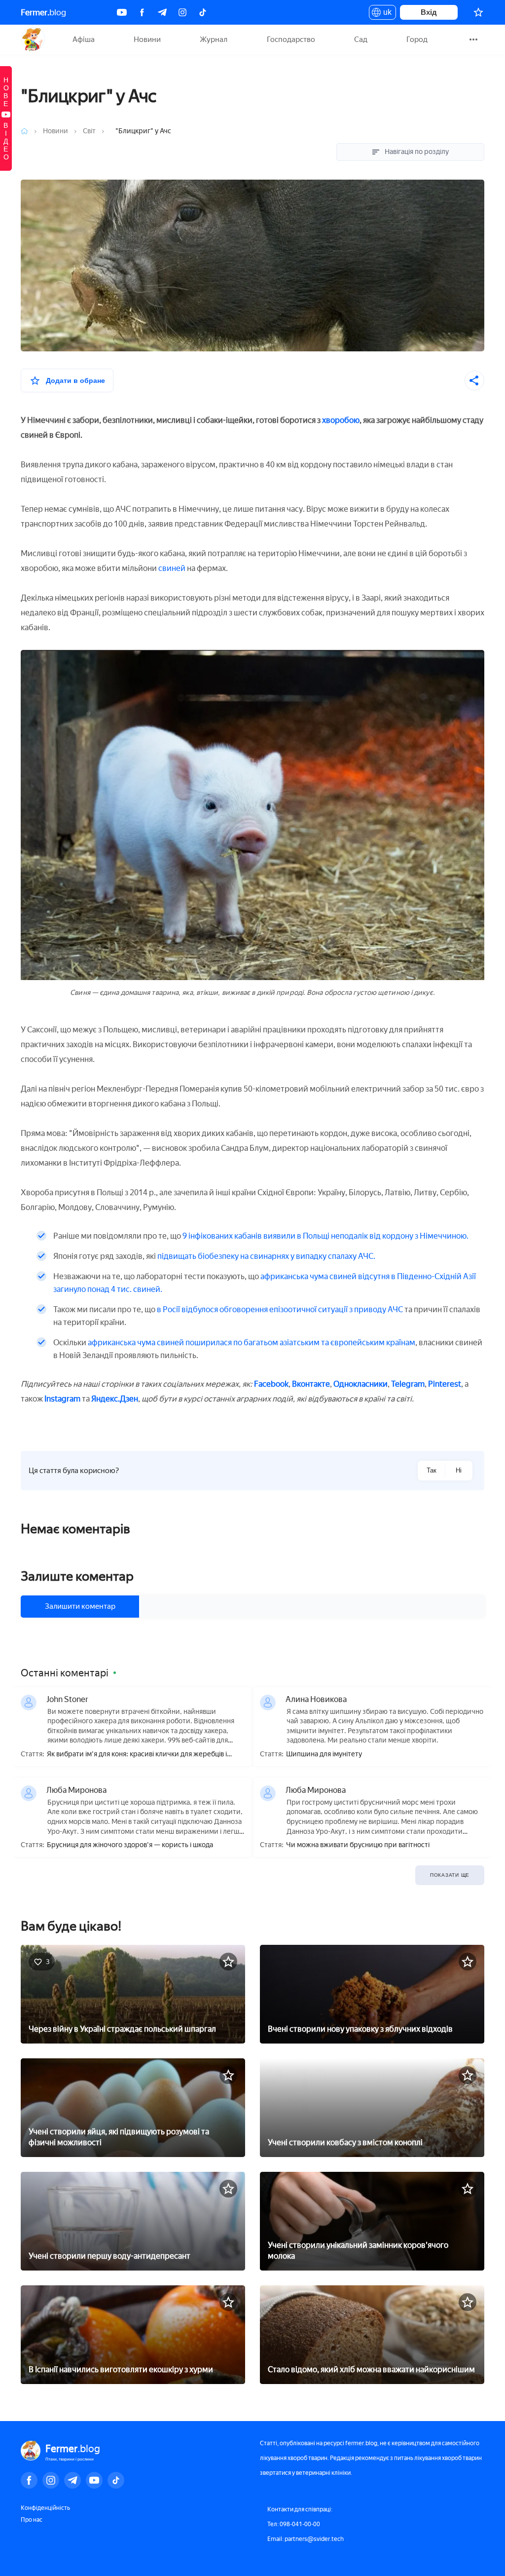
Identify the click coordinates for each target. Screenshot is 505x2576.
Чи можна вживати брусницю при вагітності (358, 1845)
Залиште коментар (77, 1576)
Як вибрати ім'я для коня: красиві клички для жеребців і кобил (137, 1755)
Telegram (408, 1384)
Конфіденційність (45, 2508)
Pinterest (445, 1384)
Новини (147, 39)
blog (43, 12)
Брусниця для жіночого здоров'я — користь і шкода (130, 1845)
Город (417, 39)
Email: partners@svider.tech (306, 2539)
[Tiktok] (203, 12)
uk (385, 14)
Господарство (291, 39)
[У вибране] (228, 1962)
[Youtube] (122, 12)
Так (432, 1470)
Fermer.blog (33, 39)
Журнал (214, 39)
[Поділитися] (474, 380)
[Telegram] (162, 12)
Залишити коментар (80, 1606)
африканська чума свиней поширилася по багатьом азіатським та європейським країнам (252, 1343)
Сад (361, 39)
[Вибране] (478, 12)
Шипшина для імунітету (324, 1754)
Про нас (32, 2520)
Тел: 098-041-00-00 (294, 2524)
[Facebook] (142, 12)
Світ (89, 131)
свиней (172, 568)
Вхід (429, 12)
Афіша (84, 39)
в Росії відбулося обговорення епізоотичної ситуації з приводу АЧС (280, 1309)
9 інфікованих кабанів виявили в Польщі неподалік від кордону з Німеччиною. (325, 1236)
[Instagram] (182, 12)
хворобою (341, 420)
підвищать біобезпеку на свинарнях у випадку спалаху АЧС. (266, 1256)
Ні (459, 1470)
